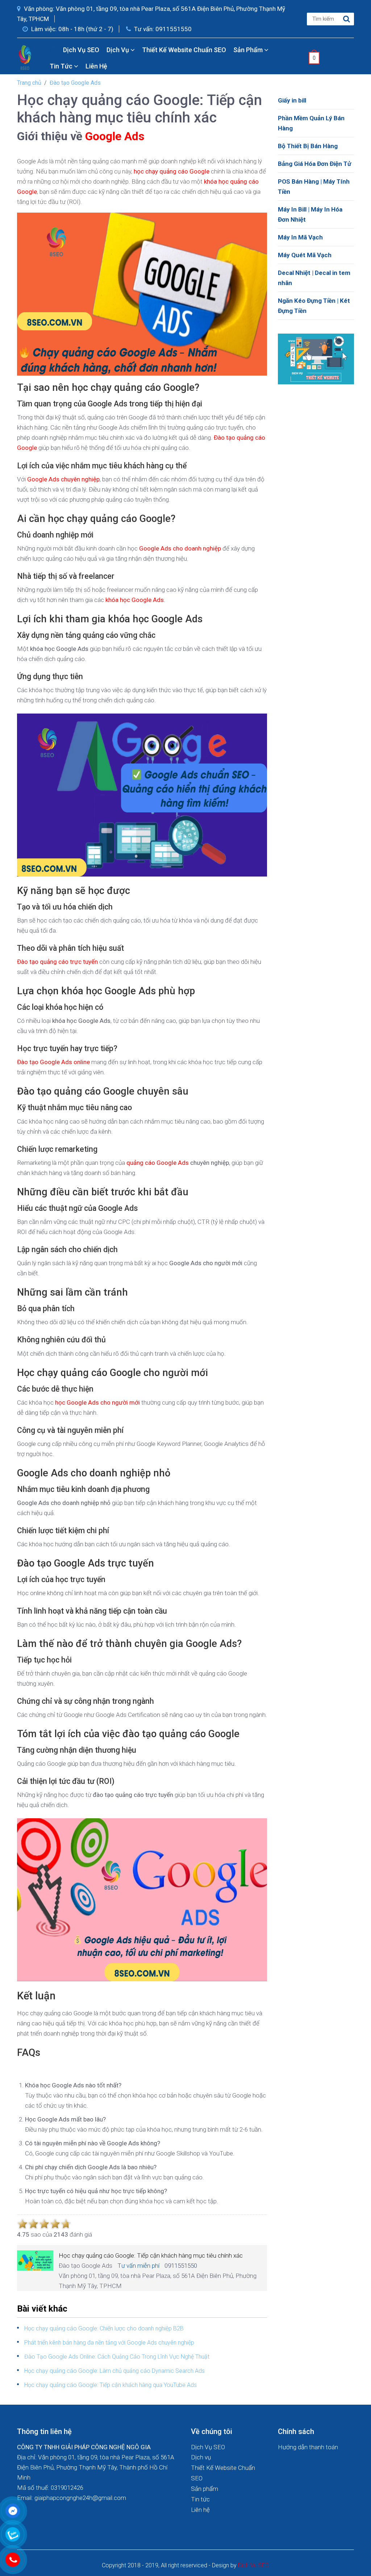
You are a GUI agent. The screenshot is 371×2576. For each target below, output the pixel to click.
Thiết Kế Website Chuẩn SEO (184, 50)
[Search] (347, 19)
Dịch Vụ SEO (81, 50)
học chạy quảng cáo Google (172, 171)
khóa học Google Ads (135, 600)
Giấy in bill (292, 100)
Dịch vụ (118, 50)
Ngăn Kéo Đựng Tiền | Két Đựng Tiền (314, 306)
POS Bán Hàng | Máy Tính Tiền (314, 187)
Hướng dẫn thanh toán (308, 2447)
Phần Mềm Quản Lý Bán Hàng (311, 123)
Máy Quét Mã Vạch (305, 255)
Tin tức (62, 66)
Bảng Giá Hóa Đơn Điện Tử (314, 164)
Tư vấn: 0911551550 (162, 29)
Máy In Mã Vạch (300, 237)
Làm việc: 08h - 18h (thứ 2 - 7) (72, 29)
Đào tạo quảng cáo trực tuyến (57, 962)
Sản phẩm (249, 50)
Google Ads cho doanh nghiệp (180, 548)
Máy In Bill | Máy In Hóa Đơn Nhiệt (310, 214)
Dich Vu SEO (254, 2565)
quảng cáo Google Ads (158, 1163)
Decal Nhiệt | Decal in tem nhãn (314, 278)
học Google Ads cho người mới (97, 1402)
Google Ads (115, 136)
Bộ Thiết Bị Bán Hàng (308, 146)
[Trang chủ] (53, 50)
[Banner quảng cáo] (316, 358)
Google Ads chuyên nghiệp (63, 479)
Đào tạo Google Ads (75, 83)
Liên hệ (96, 66)
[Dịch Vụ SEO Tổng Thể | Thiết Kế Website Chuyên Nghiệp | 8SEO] (26, 57)
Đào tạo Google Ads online (53, 1062)
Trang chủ (29, 83)
